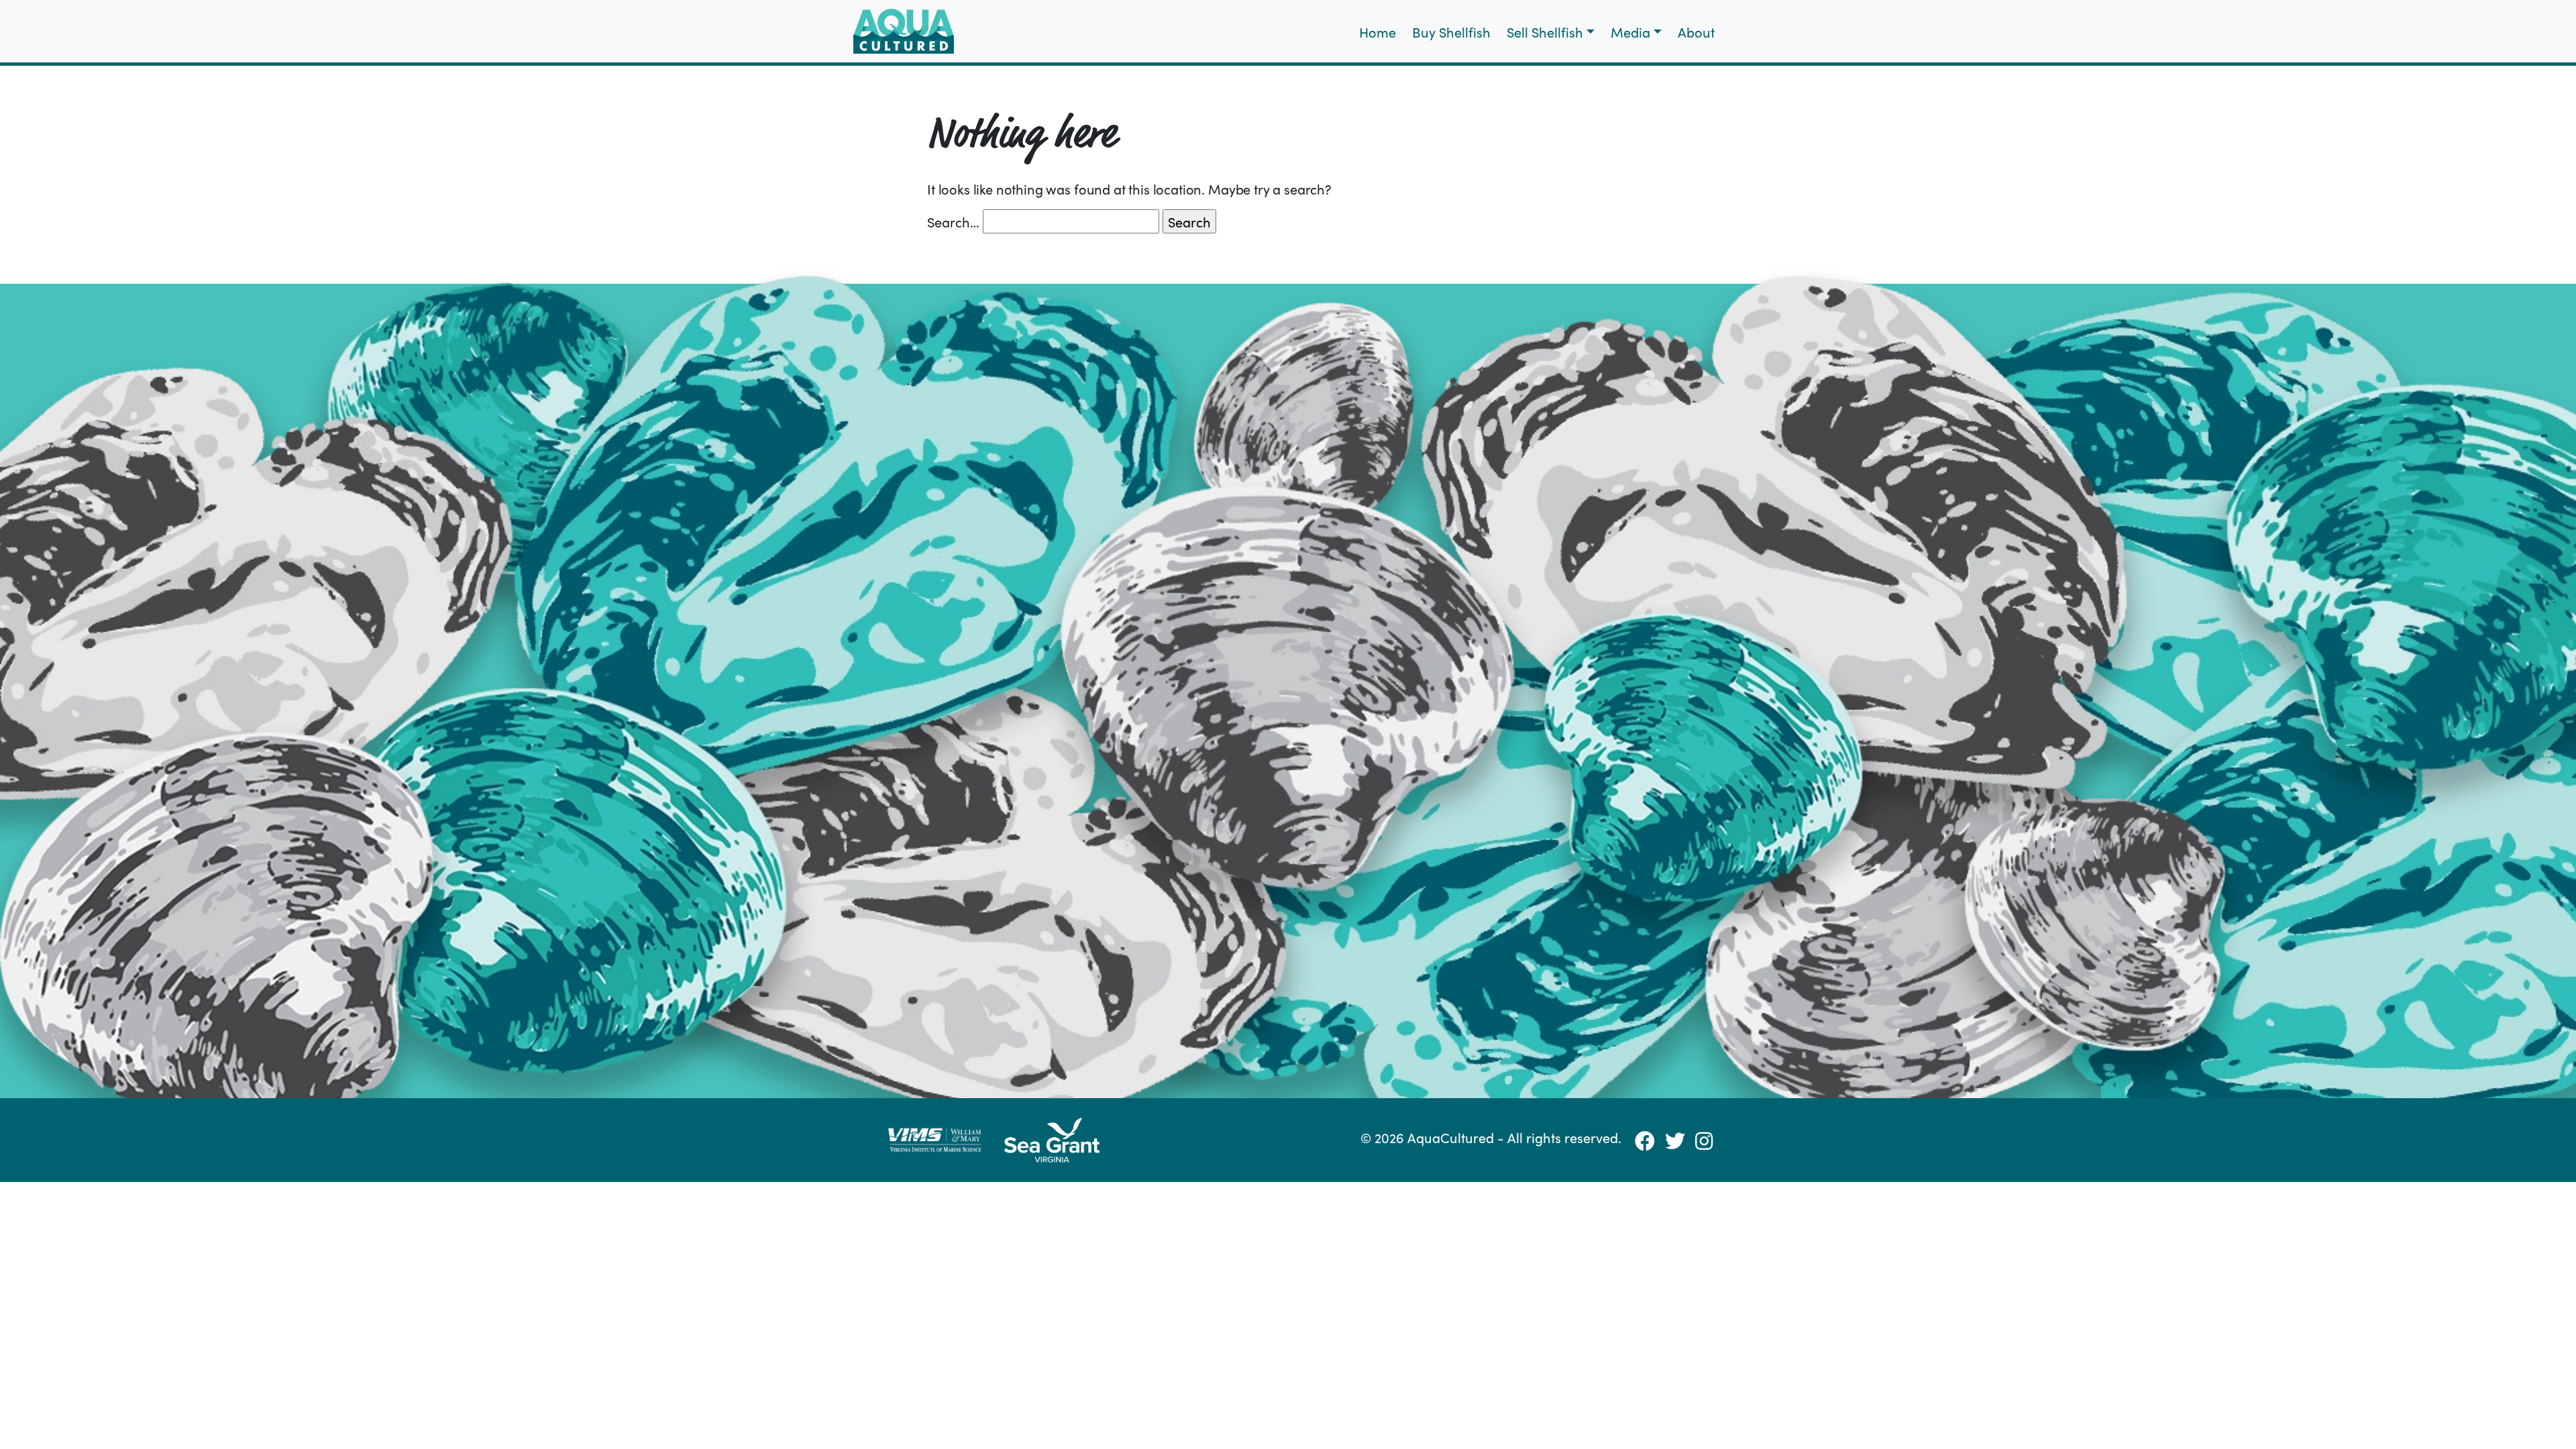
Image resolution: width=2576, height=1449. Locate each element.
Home (1378, 32)
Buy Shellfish (1451, 32)
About (1696, 32)
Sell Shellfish (1545, 32)
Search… (953, 221)
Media (1630, 32)
